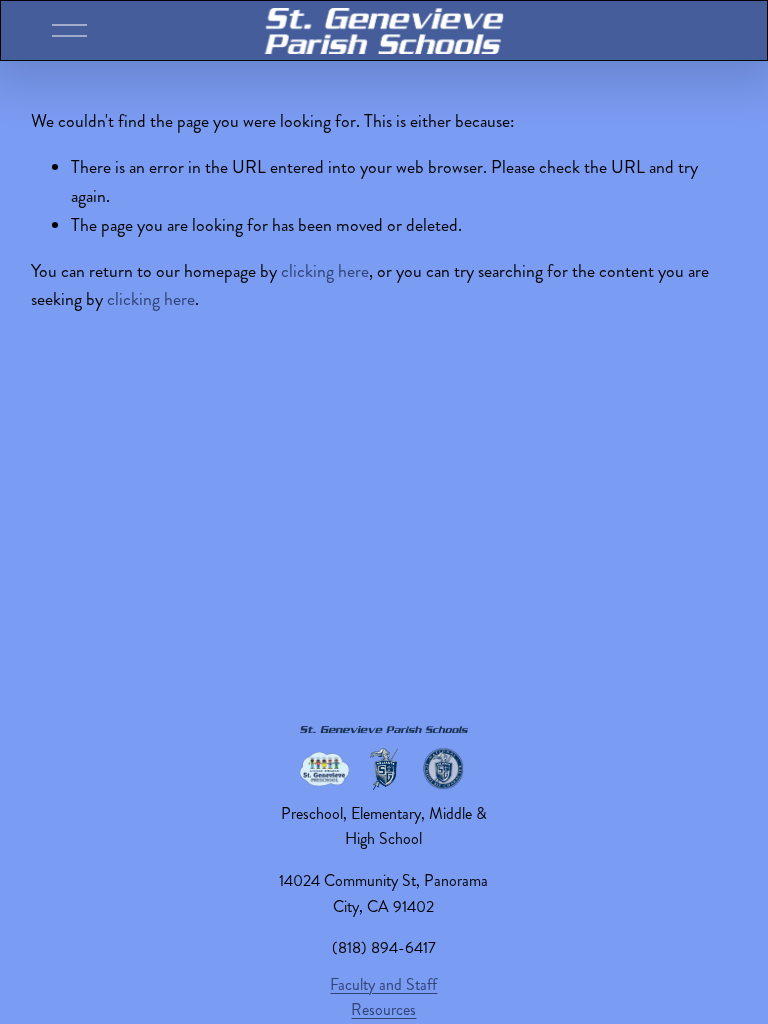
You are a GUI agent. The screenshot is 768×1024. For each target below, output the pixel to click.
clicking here (325, 271)
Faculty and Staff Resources (383, 997)
